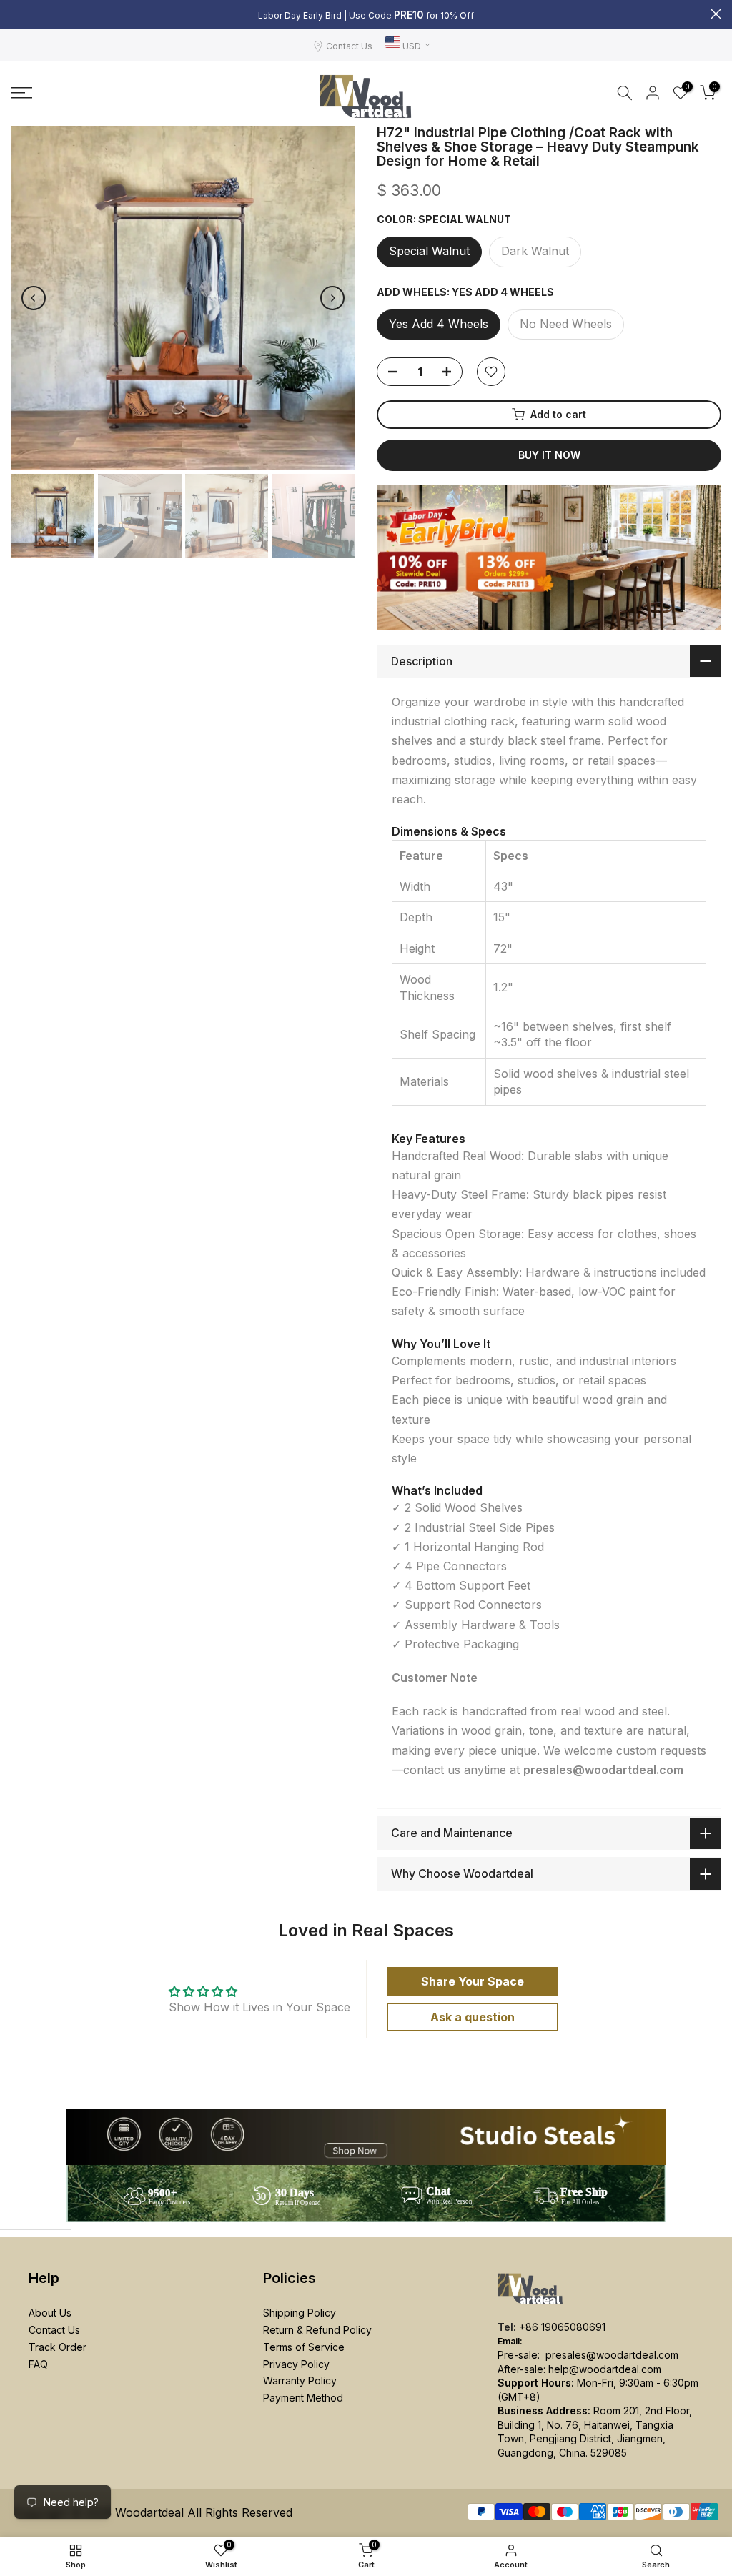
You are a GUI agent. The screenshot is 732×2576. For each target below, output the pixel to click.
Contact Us (349, 46)
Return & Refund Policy (317, 2330)
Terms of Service (304, 2347)
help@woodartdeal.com (605, 2369)
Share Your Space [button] (473, 1981)
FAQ (38, 2364)
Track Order (58, 2347)
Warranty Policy (300, 2381)
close (16, 14)
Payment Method (303, 2398)
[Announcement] (366, 15)
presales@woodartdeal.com (612, 2355)
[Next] (332, 298)
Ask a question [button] (473, 2017)
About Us (50, 2313)
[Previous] (34, 298)
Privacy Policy (296, 2364)
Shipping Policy (300, 2313)
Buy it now (549, 455)
